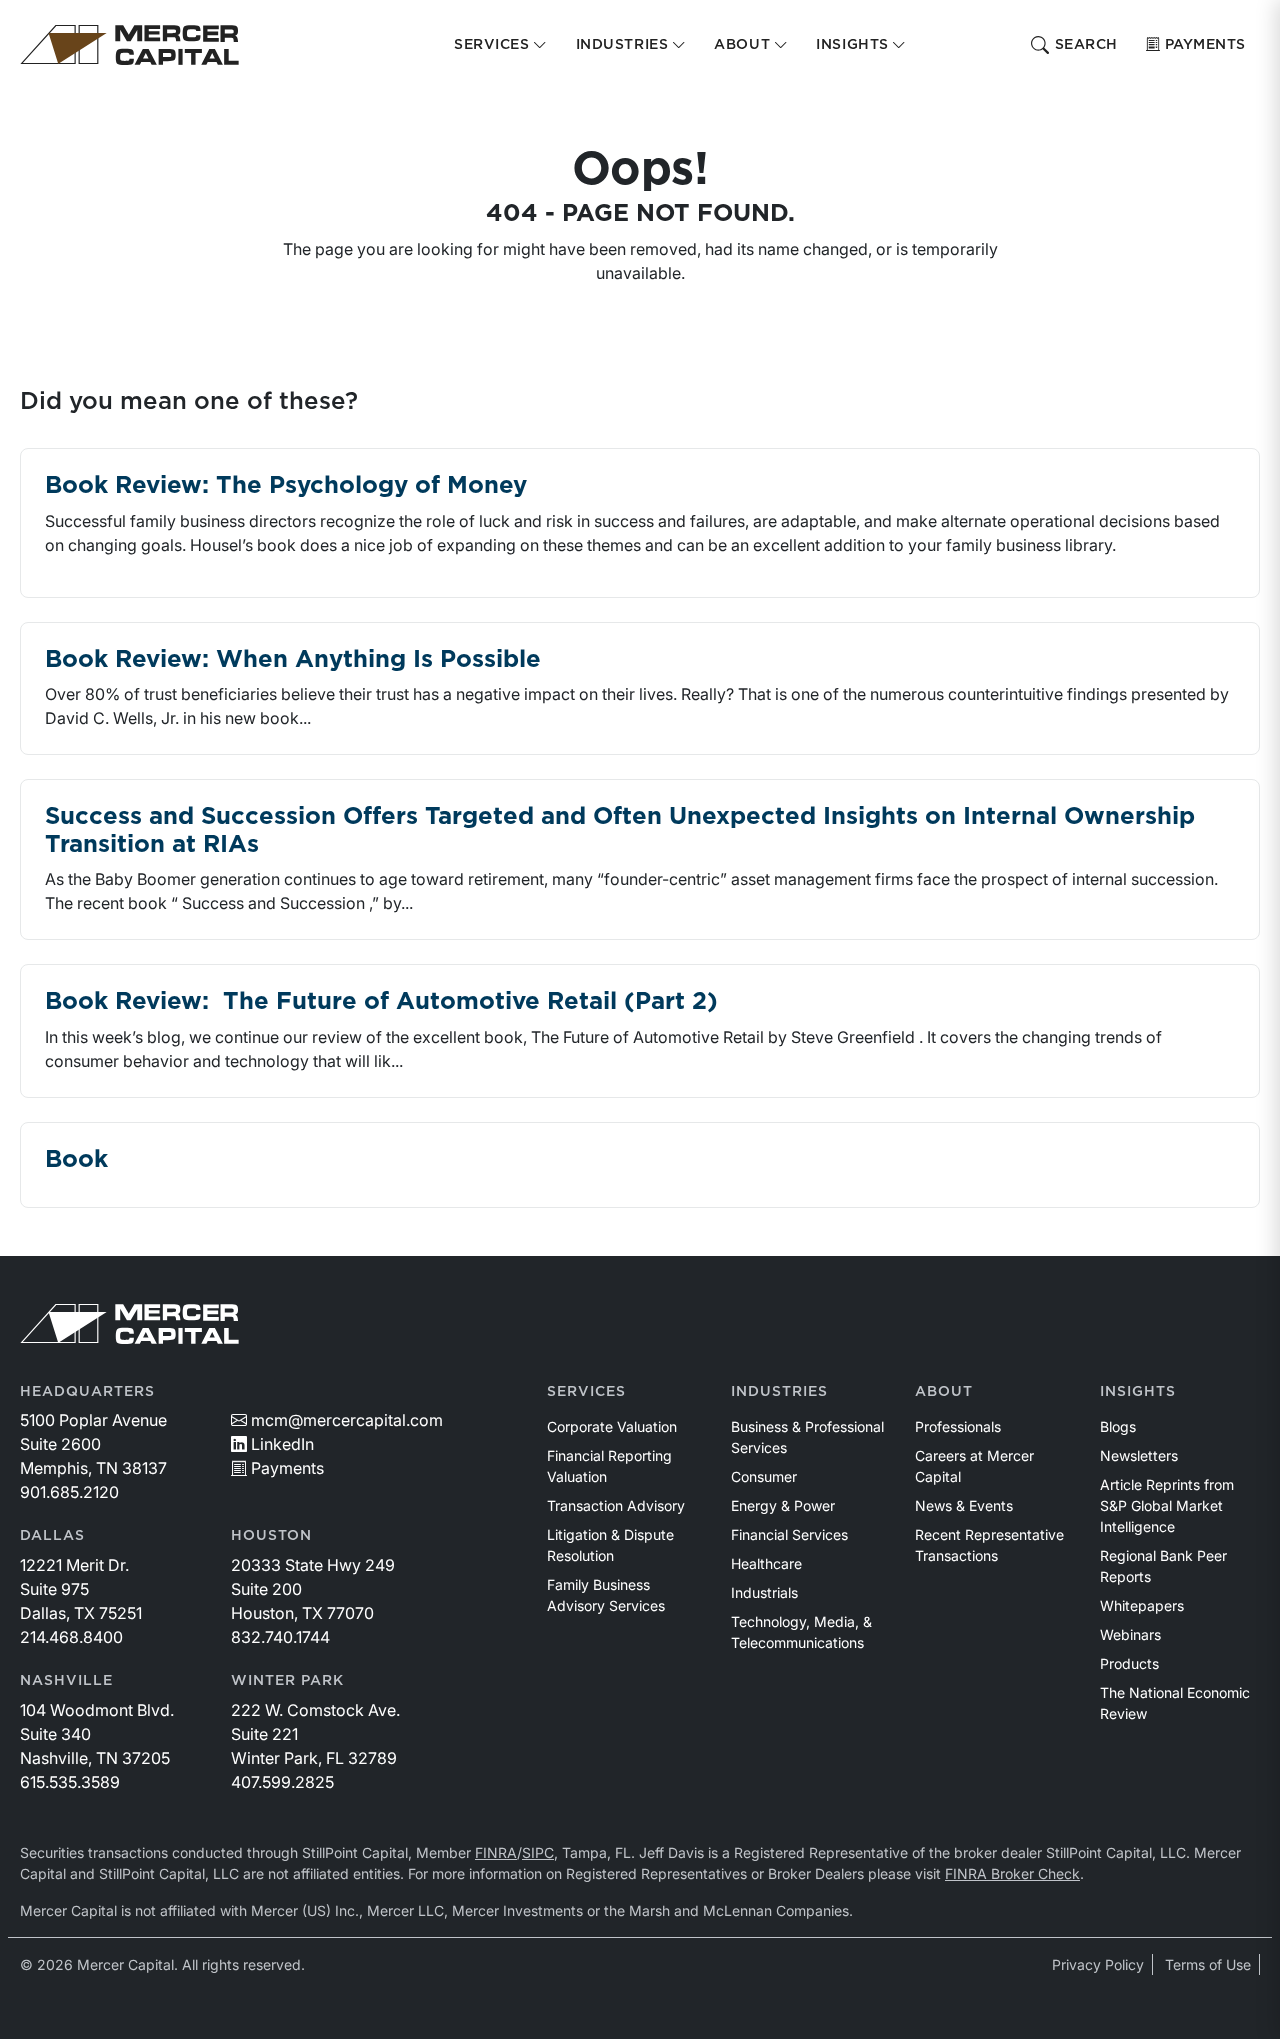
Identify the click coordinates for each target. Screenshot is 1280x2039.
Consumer (764, 1476)
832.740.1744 (280, 1637)
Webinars (1130, 1634)
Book (76, 1160)
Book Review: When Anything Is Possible (293, 660)
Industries (779, 1392)
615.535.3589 (70, 1782)
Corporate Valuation (612, 1426)
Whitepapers (1142, 1605)
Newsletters (1139, 1455)
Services (586, 1392)
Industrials (764, 1592)
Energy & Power (783, 1505)
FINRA (496, 1852)
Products (1129, 1663)
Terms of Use (1208, 1964)
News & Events (964, 1505)
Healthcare (766, 1563)
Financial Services (789, 1534)
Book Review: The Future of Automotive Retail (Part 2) (381, 1002)
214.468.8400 (71, 1637)
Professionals (958, 1426)
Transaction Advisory (616, 1505)
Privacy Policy (1098, 1964)
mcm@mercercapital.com (347, 1420)
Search (1086, 45)
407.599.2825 (282, 1782)
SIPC (538, 1852)
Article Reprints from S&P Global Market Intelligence (1167, 1505)
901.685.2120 (69, 1492)
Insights (1138, 1392)
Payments (1205, 45)
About (944, 1392)
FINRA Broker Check (1012, 1873)
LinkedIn (282, 1444)
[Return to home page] (129, 45)
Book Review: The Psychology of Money (286, 486)
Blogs (1118, 1426)
